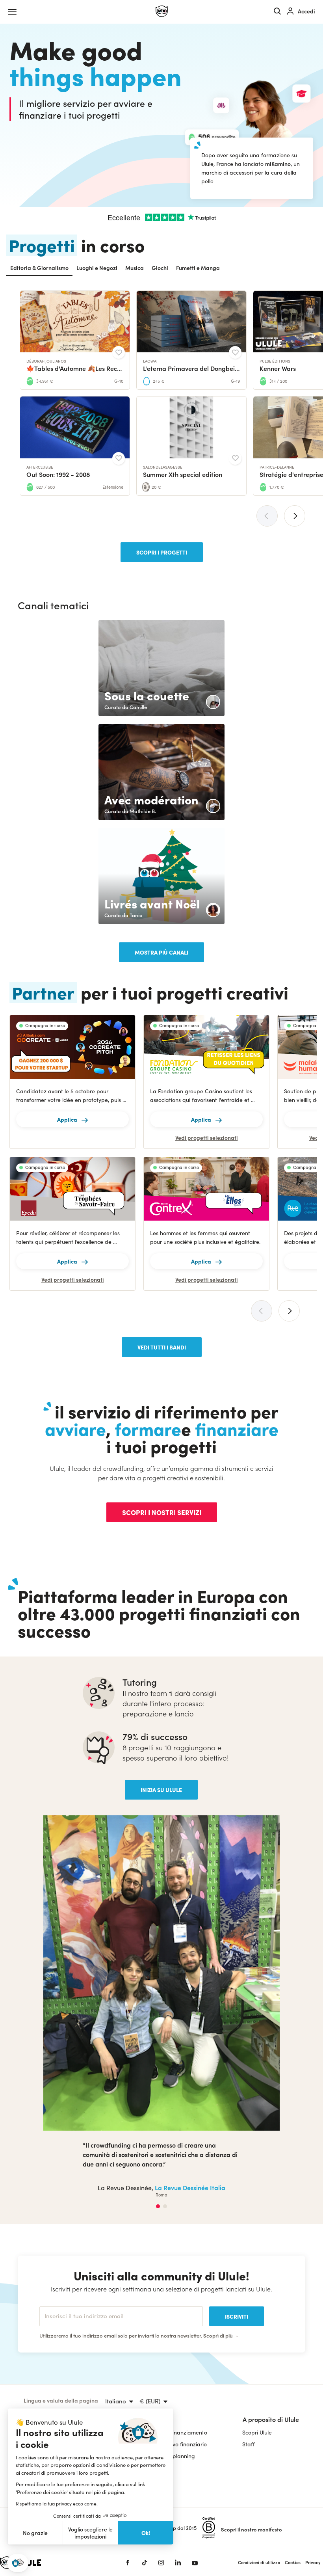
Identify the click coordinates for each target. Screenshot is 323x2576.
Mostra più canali (161, 952)
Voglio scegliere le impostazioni (90, 2533)
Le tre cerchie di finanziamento (168, 2307)
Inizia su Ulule (161, 1790)
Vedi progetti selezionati (207, 1138)
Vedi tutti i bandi (162, 1347)
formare (148, 1428)
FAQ (29, 2318)
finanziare (237, 1428)
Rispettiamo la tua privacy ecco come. (57, 2503)
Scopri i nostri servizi (162, 1512)
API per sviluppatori (49, 2354)
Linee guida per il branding (58, 2366)
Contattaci (37, 2330)
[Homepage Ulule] (162, 11)
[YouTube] (195, 2437)
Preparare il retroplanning (162, 2330)
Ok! (146, 2533)
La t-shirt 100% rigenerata (174, 2062)
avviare (75, 1428)
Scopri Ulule (257, 2307)
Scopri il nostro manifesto (252, 2404)
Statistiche (37, 2342)
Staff (248, 2318)
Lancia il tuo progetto (51, 2307)
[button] (18, 2563)
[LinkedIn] (178, 2437)
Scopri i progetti (162, 552)
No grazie (35, 2533)
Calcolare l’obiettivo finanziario (168, 2318)
